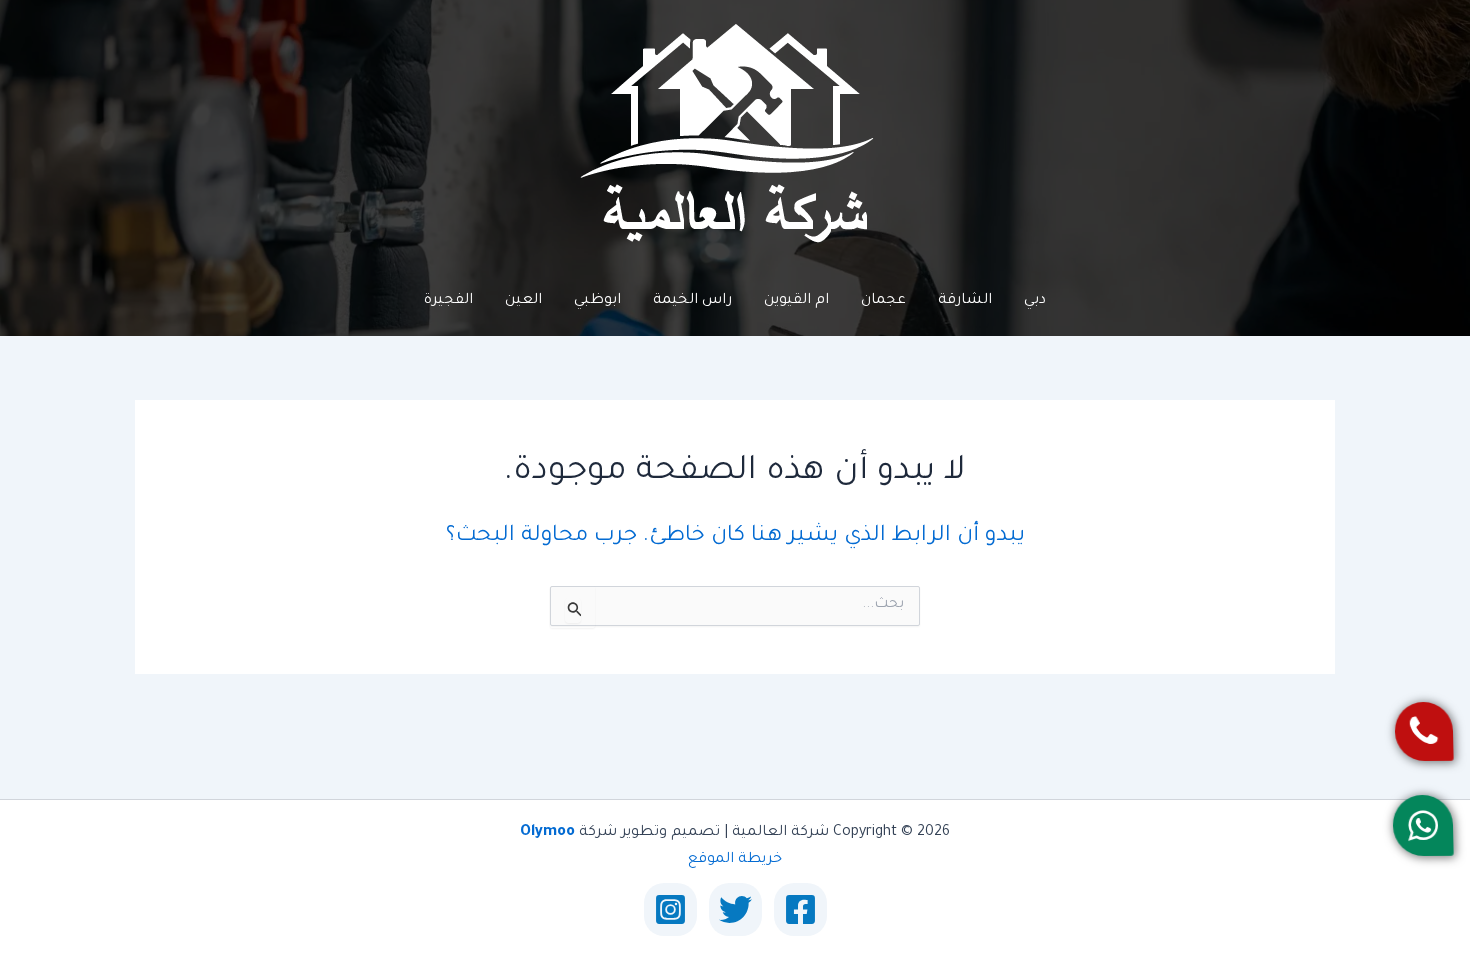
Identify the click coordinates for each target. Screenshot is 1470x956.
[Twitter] (735, 909)
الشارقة (965, 301)
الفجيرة (448, 301)
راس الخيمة (692, 301)
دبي (1035, 301)
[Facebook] (800, 909)
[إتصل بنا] (1424, 731)
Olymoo (547, 833)
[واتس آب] (1423, 826)
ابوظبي (597, 301)
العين (523, 301)
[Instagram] (670, 909)
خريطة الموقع (735, 860)
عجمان (883, 301)
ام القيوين (796, 301)
